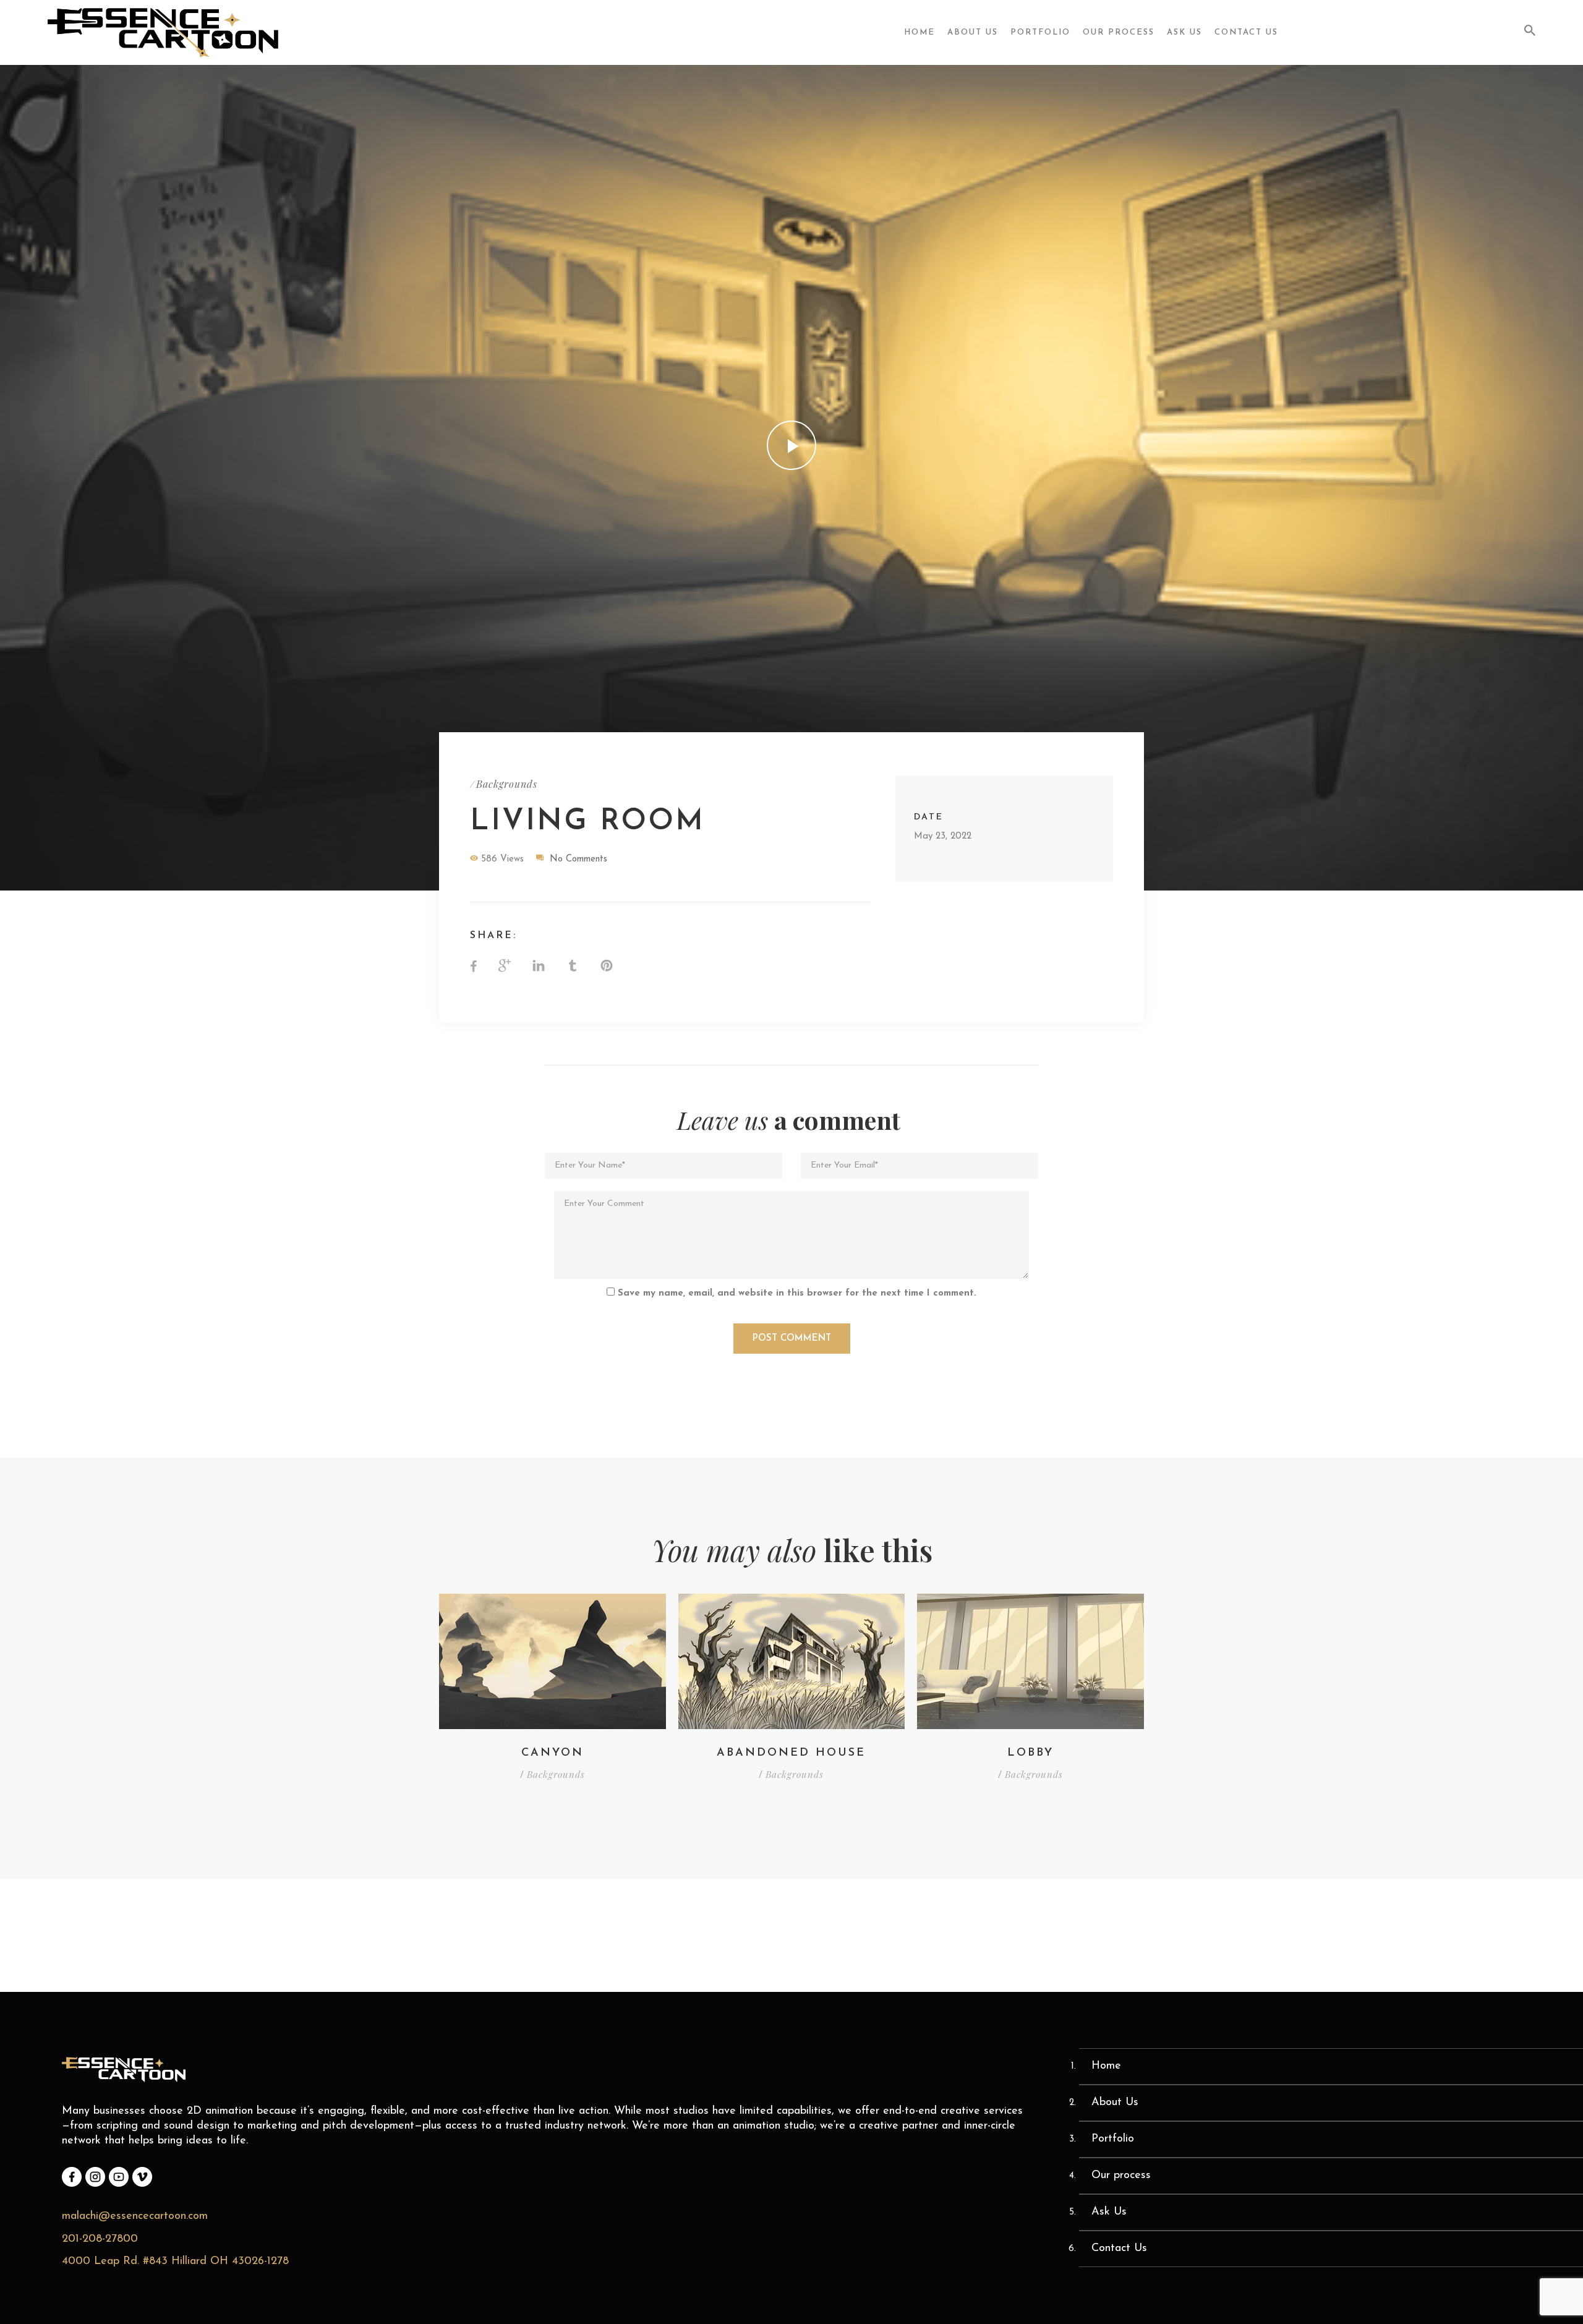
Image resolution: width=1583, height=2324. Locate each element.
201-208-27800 (100, 2239)
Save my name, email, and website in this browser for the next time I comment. (797, 1293)
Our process (1119, 32)
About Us (973, 32)
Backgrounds (507, 784)
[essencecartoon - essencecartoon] (169, 33)
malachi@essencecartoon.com (135, 2216)
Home (920, 32)
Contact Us (1246, 32)
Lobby (1030, 1753)
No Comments (578, 859)
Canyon (553, 1753)
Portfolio (1040, 32)
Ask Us (1184, 32)
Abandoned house (791, 1753)
